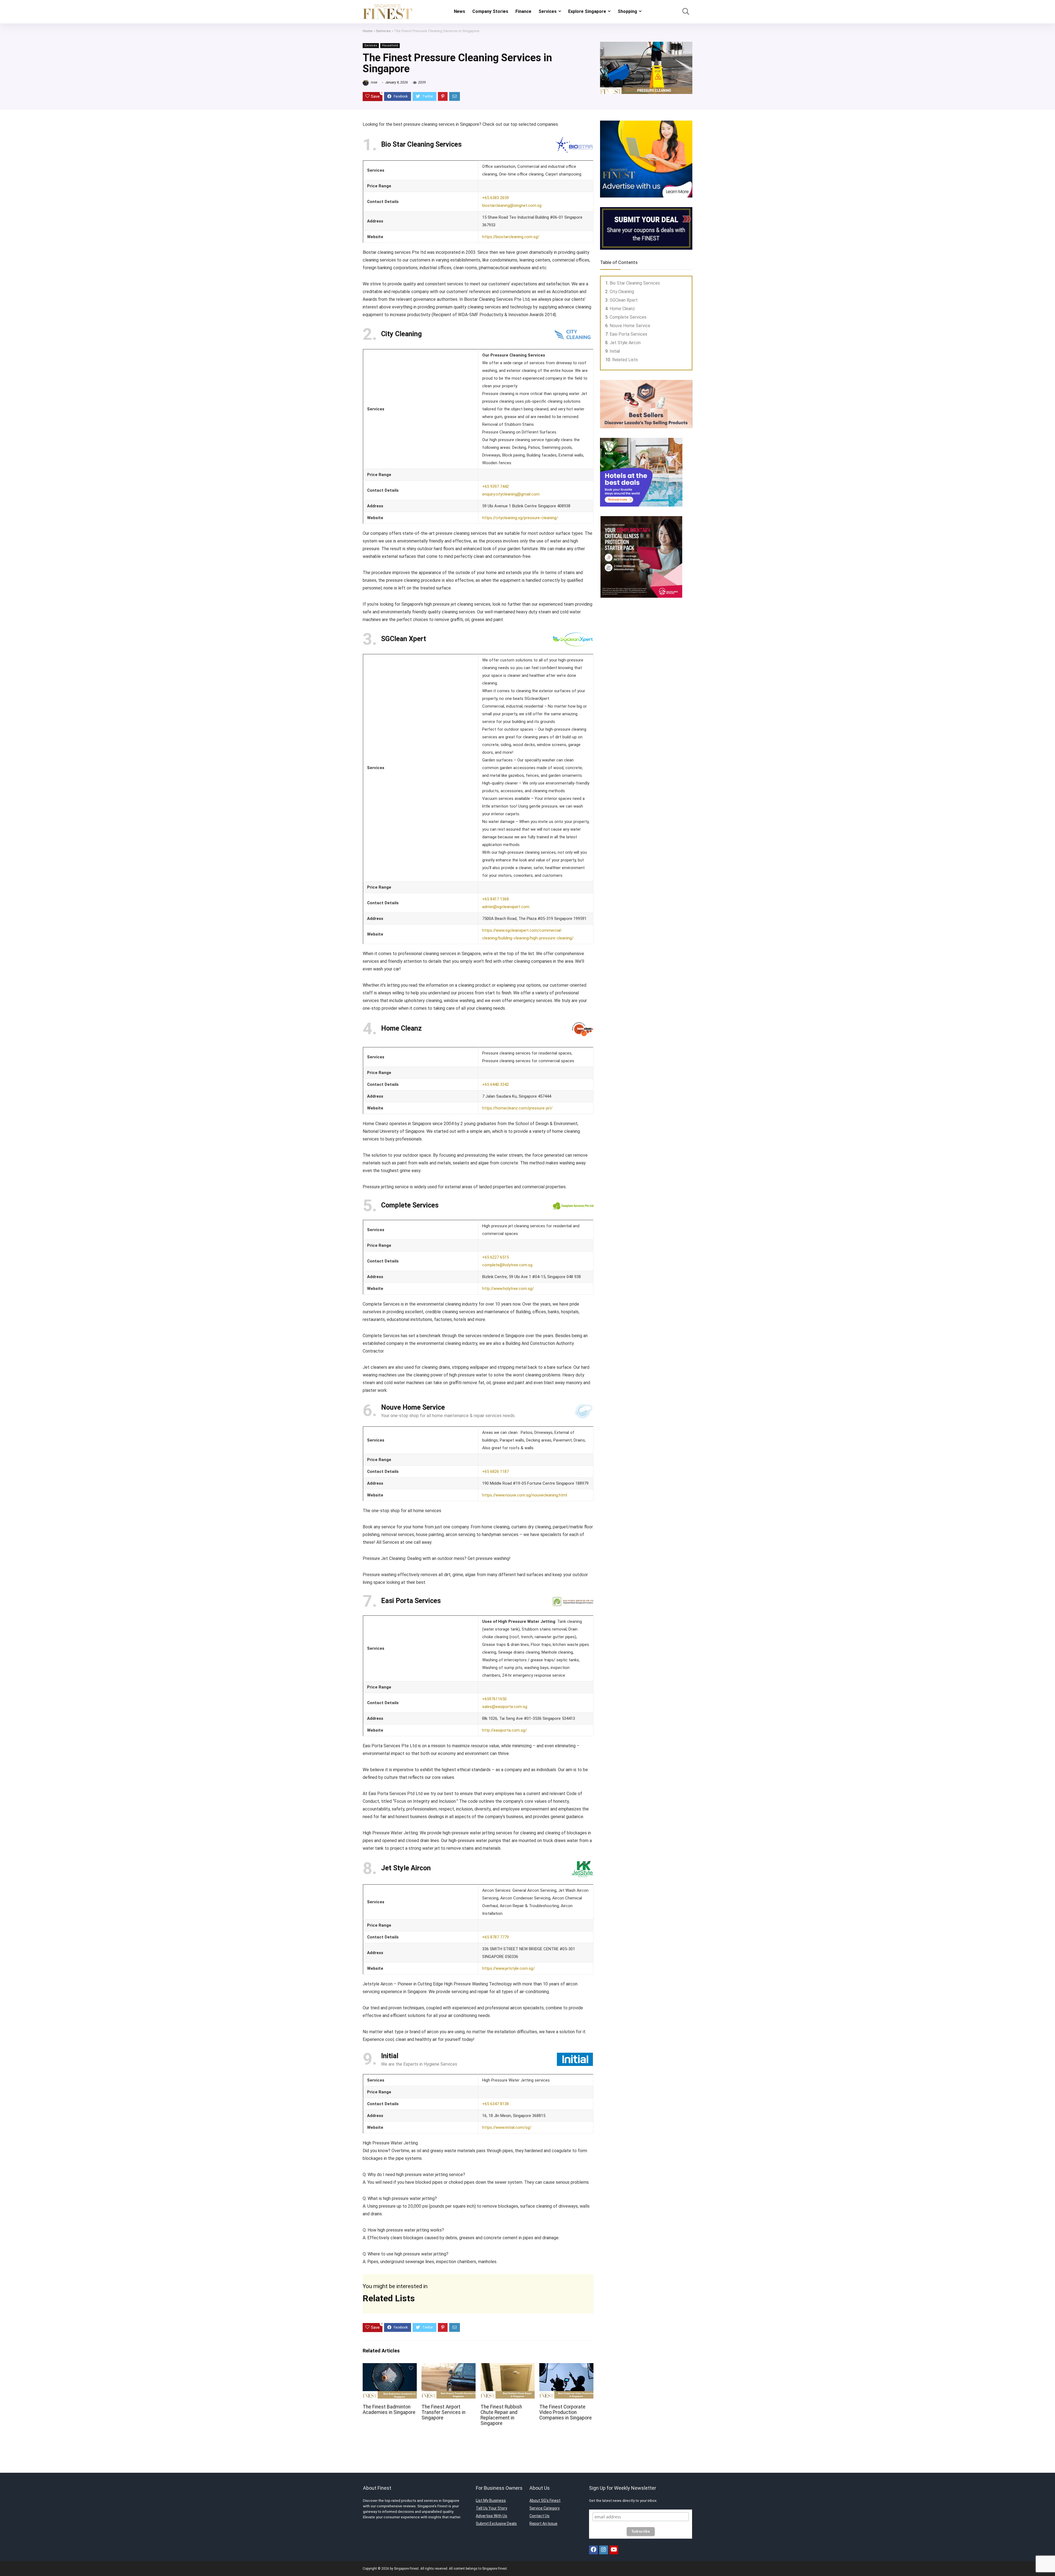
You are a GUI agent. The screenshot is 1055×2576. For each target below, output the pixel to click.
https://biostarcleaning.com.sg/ (511, 237)
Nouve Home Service (630, 326)
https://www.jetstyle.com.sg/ (508, 1968)
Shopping (627, 11)
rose (374, 82)
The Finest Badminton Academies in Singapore (389, 2410)
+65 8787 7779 (495, 1937)
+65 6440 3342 (495, 1084)
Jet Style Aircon (625, 343)
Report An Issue (543, 2524)
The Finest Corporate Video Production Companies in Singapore (566, 2412)
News (460, 11)
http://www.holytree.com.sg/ (508, 1289)
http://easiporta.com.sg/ (504, 1730)
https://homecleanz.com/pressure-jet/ (517, 1108)
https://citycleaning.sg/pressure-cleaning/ (520, 518)
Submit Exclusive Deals (496, 2524)
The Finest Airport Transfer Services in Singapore (443, 2412)
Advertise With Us (492, 2516)
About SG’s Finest (545, 2500)
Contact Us (539, 2516)
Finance (523, 11)
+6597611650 (494, 1699)
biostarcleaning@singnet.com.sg (512, 205)
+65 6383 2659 (495, 198)
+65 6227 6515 (495, 1257)
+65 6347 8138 (495, 2104)
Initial (615, 351)
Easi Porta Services (628, 334)
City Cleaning (622, 292)
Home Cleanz (622, 309)
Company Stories (490, 11)
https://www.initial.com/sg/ (507, 2127)
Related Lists (625, 360)
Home (368, 31)
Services (548, 11)
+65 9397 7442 (495, 486)
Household (390, 45)
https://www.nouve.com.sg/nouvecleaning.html (525, 1495)
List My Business (491, 2500)
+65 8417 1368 (495, 899)
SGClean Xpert (624, 300)
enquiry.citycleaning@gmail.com (511, 494)
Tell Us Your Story (492, 2508)
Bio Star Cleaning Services (635, 283)
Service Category (545, 2508)
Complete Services (628, 317)
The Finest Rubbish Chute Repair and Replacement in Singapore (501, 2415)
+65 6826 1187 (495, 1471)
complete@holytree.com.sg (507, 1265)
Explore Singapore (587, 11)
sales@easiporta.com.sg (505, 1707)
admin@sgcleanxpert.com (506, 907)
